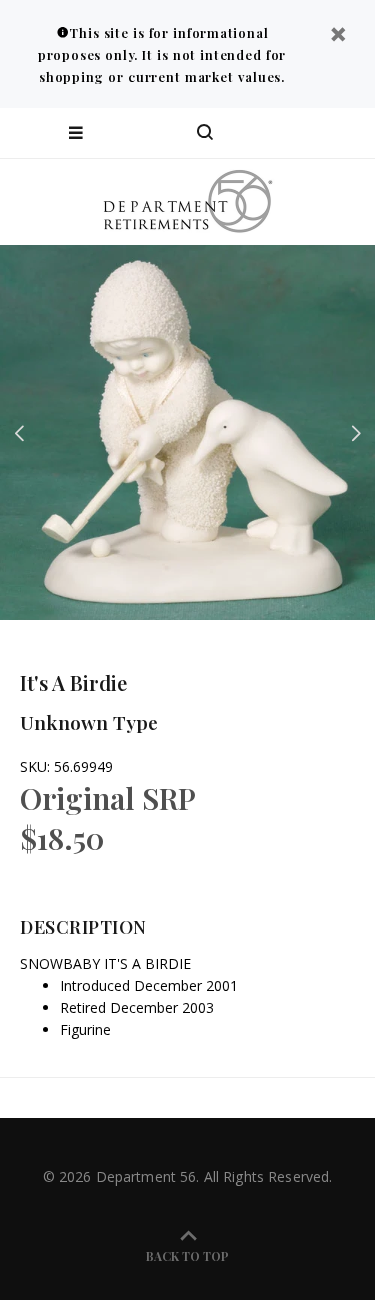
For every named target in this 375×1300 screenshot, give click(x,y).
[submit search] (279, 133)
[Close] (338, 36)
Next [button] (356, 433)
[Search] (205, 133)
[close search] (342, 133)
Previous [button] (19, 433)
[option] (187, 432)
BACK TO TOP (187, 1256)
